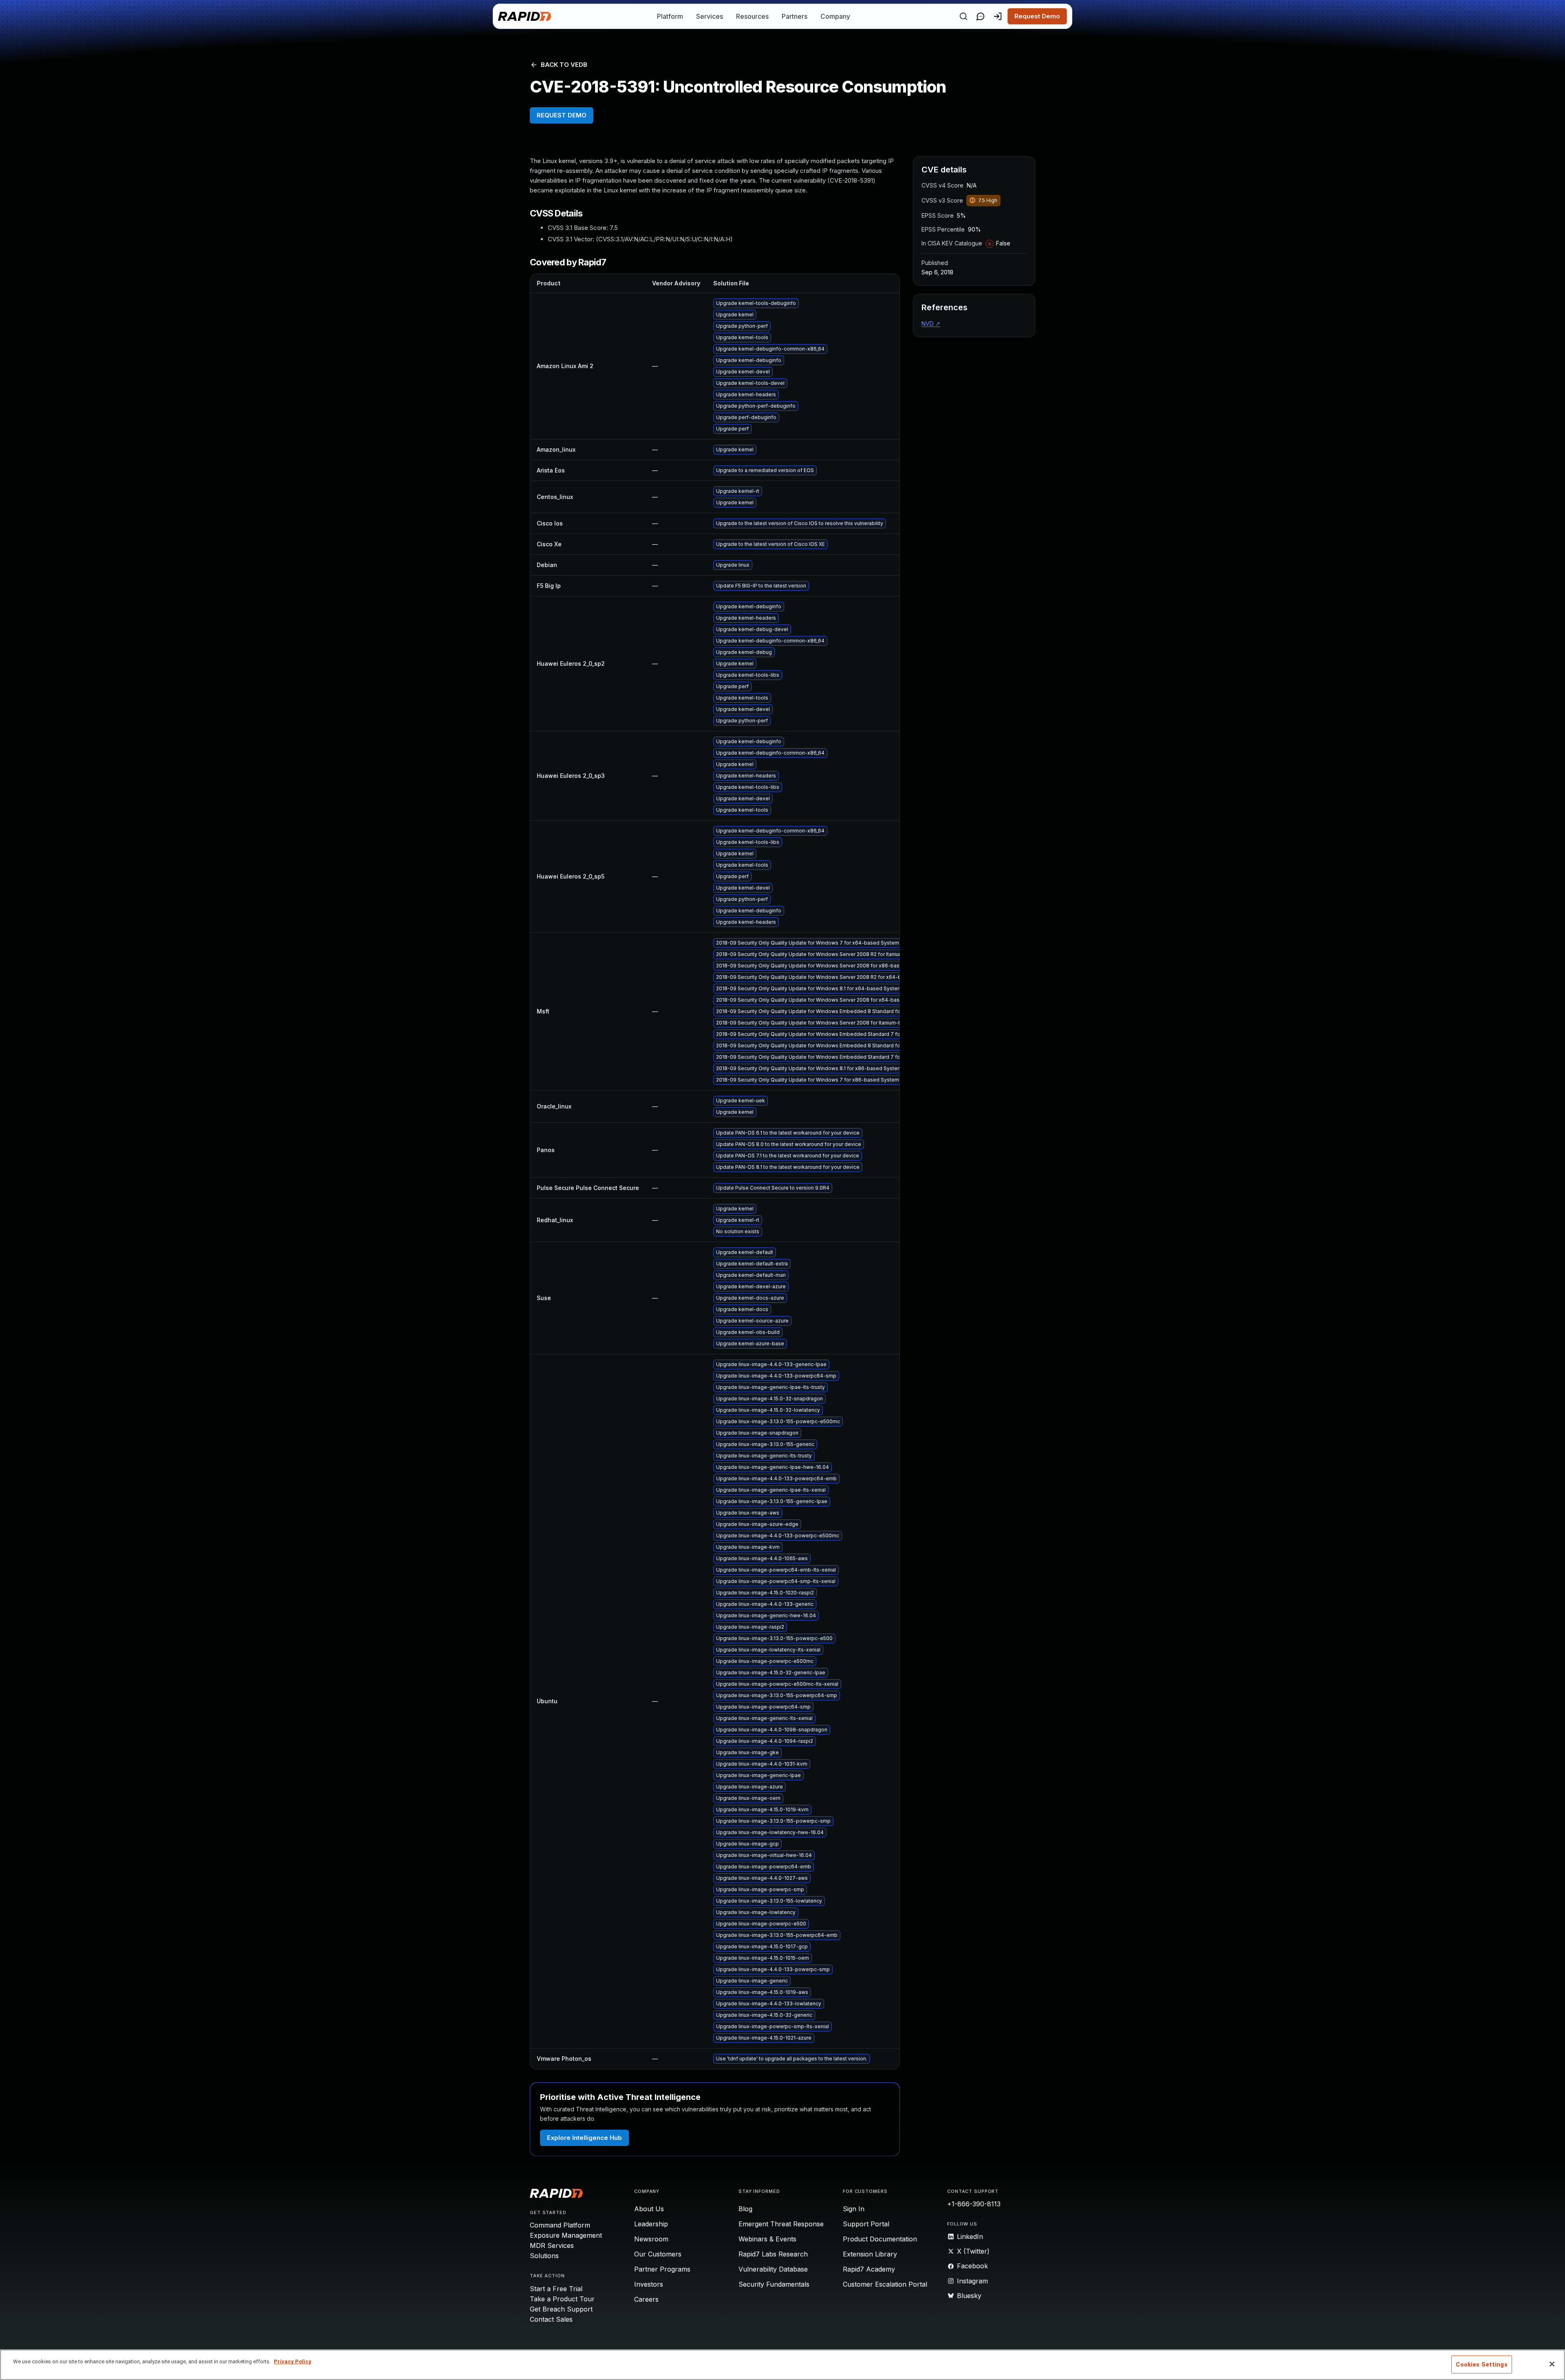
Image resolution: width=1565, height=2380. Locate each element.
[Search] (963, 16)
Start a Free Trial (556, 2289)
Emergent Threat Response (781, 2224)
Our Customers (658, 2254)
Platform (670, 16)
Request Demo (1037, 16)
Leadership (651, 2224)
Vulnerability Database (773, 2269)
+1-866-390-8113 (974, 2204)
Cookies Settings (1481, 2365)
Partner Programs (662, 2269)
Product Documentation (880, 2239)
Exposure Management (566, 2235)
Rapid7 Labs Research (773, 2254)
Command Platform (560, 2225)
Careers (646, 2299)
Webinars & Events (767, 2239)
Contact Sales (551, 2319)
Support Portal (866, 2224)
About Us (649, 2209)
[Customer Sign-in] (998, 16)
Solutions (544, 2256)
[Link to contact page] (981, 16)
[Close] (1552, 2364)
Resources (752, 16)
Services (710, 16)
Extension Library (870, 2254)
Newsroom (651, 2239)
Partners (795, 16)
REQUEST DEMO (562, 115)
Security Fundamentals (774, 2284)
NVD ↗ (931, 323)
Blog (745, 2209)
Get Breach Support (561, 2309)
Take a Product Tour (562, 2299)
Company (835, 16)
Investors (649, 2284)
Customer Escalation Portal (885, 2284)
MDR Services (552, 2245)
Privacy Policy (293, 2361)
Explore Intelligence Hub (584, 2138)
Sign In (854, 2209)
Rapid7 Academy (869, 2269)
